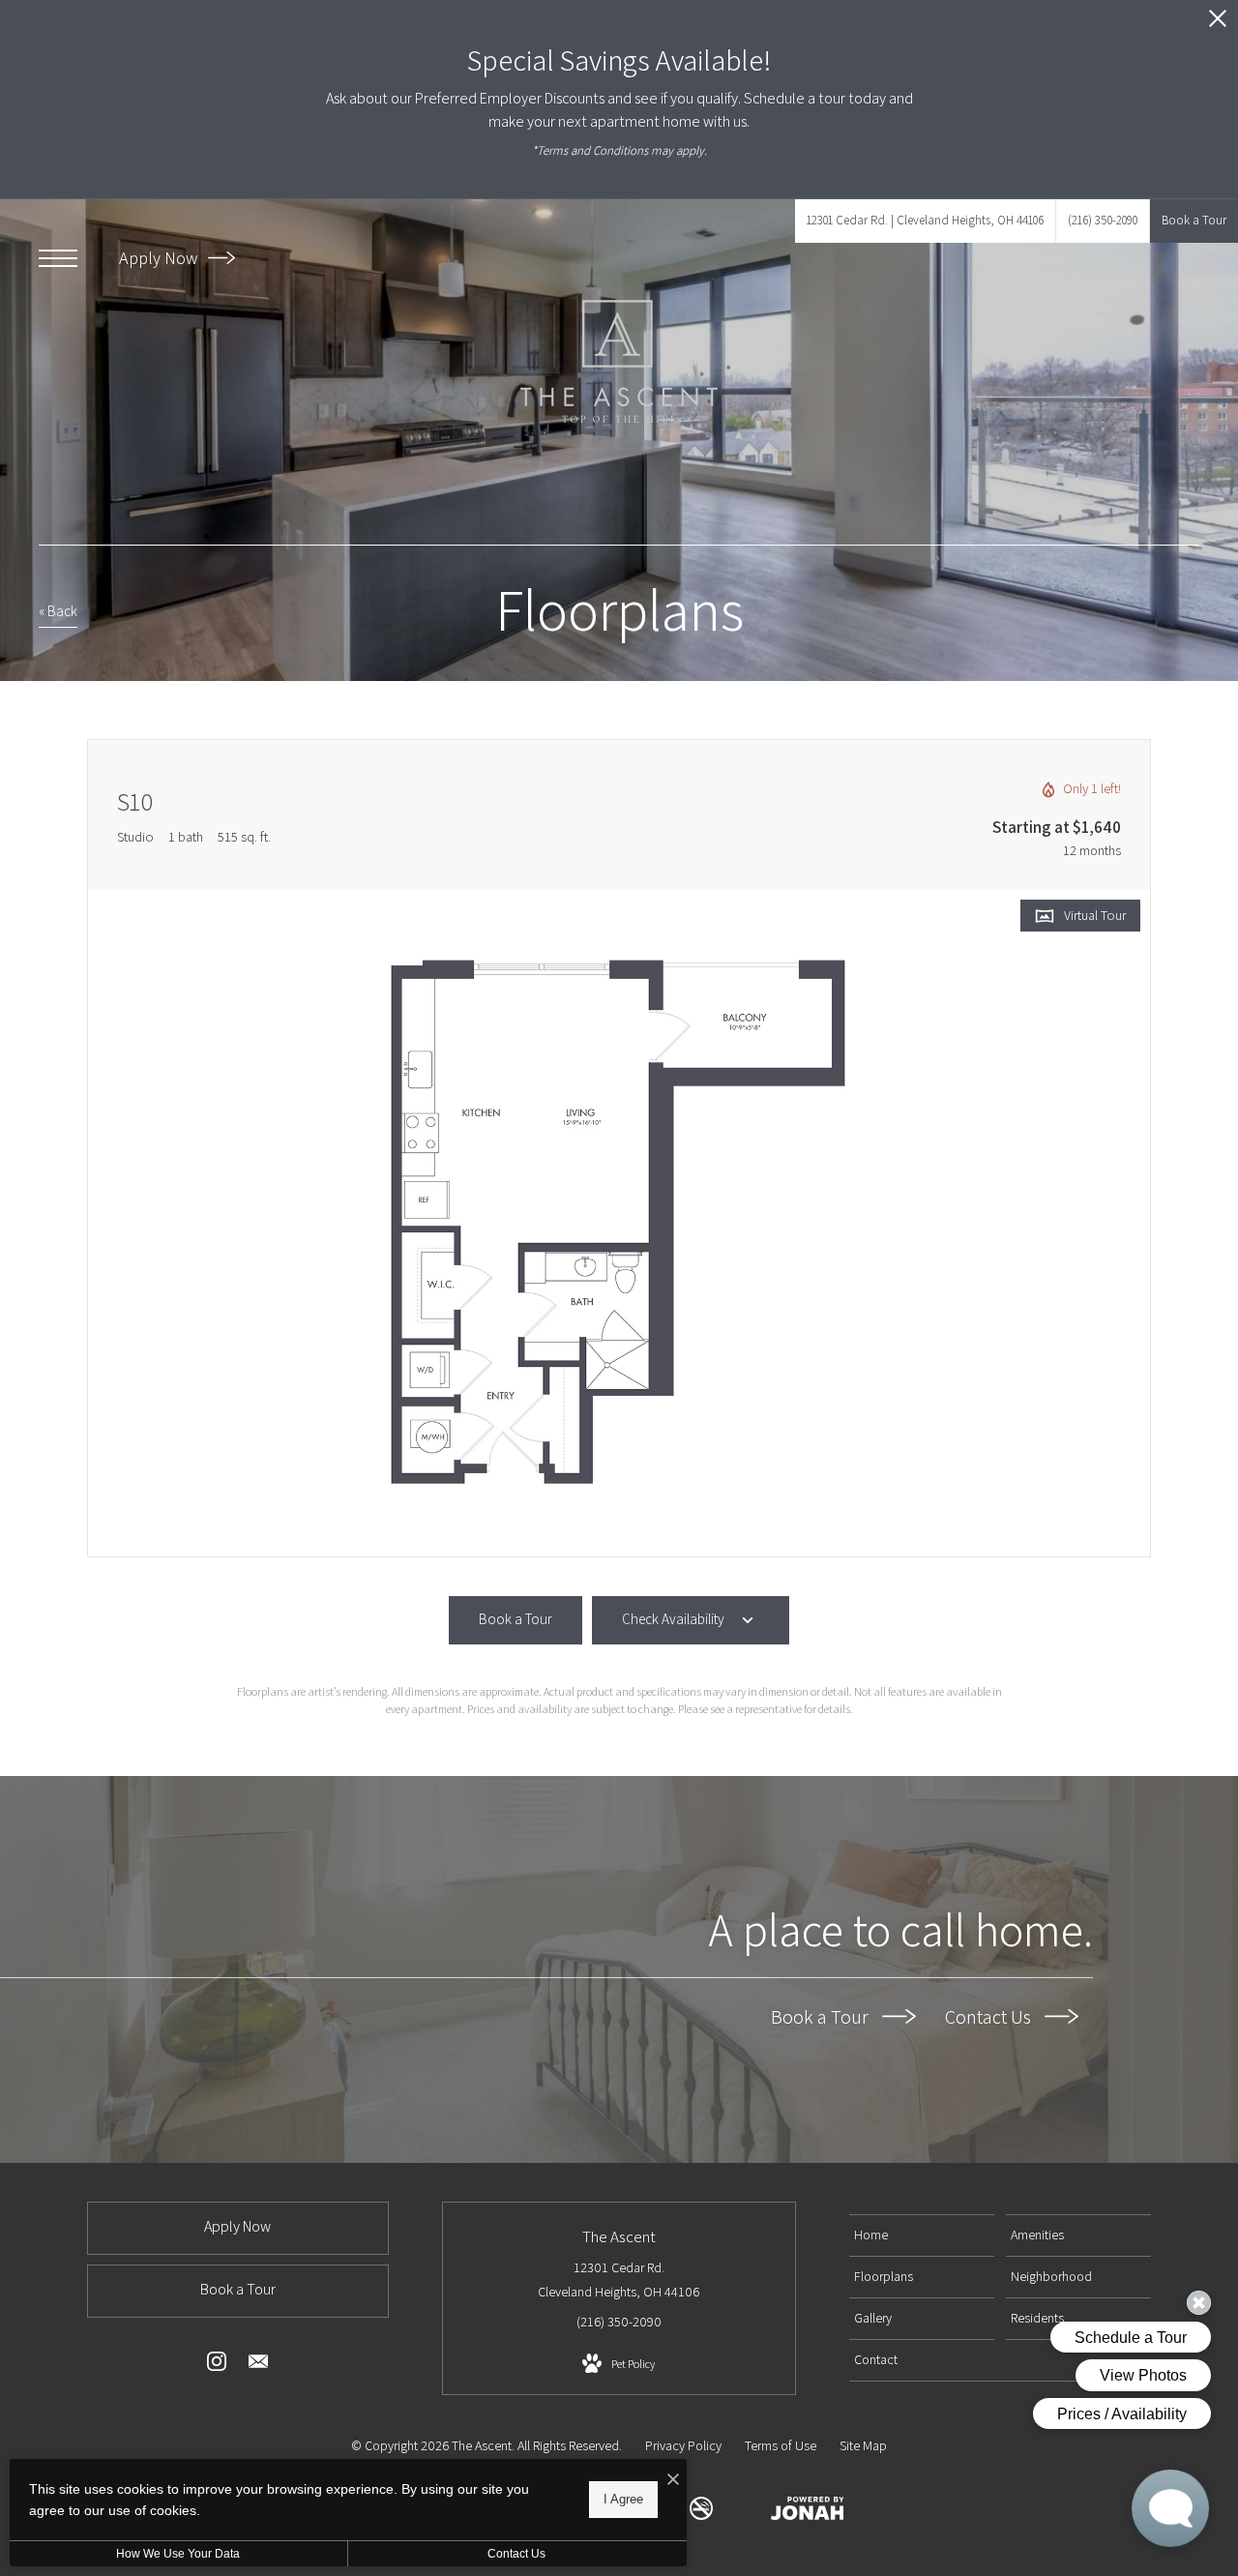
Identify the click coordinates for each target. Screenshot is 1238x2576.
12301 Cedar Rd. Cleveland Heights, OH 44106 (619, 2280)
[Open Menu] (58, 258)
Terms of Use (781, 2445)
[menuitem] (922, 2235)
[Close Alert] (1218, 24)
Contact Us (990, 2017)
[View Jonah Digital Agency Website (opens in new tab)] (808, 2512)
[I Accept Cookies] (673, 2481)
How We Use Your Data (178, 2554)
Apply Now (160, 258)
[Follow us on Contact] (258, 2365)
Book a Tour (822, 2017)
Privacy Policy (683, 2445)
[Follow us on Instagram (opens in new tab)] (217, 2365)
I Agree (623, 2499)
